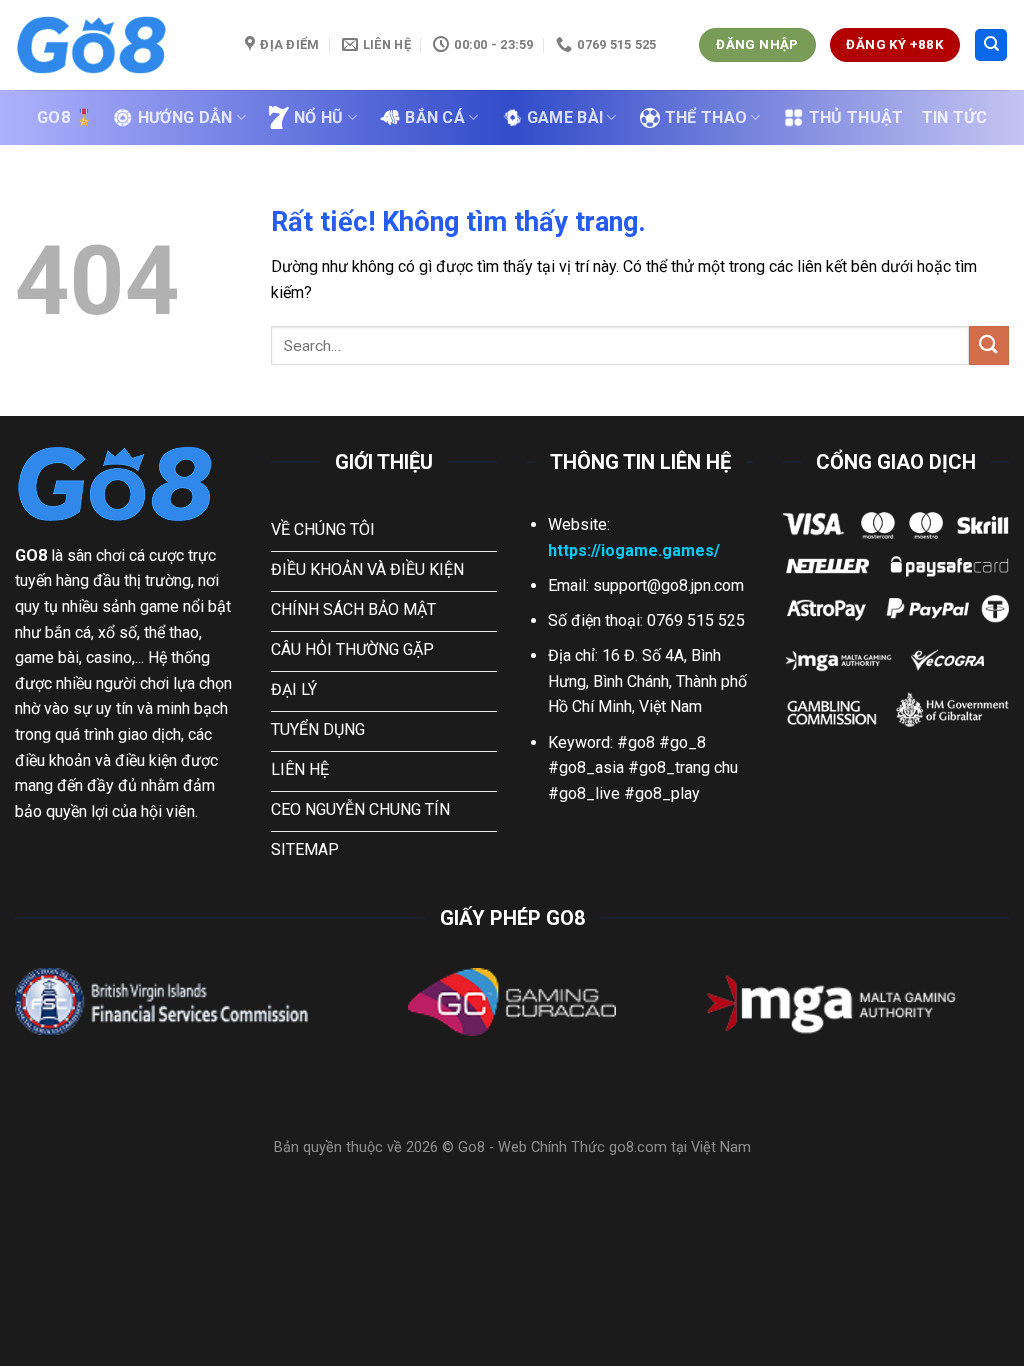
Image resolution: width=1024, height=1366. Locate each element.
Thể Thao (706, 117)
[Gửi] (989, 345)
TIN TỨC (954, 117)
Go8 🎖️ (66, 117)
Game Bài (565, 117)
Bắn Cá (435, 117)
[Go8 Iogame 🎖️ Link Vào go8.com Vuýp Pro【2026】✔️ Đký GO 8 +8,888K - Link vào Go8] (115, 45)
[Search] (991, 45)
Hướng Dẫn (185, 117)
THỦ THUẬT (856, 117)
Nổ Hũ (319, 117)
